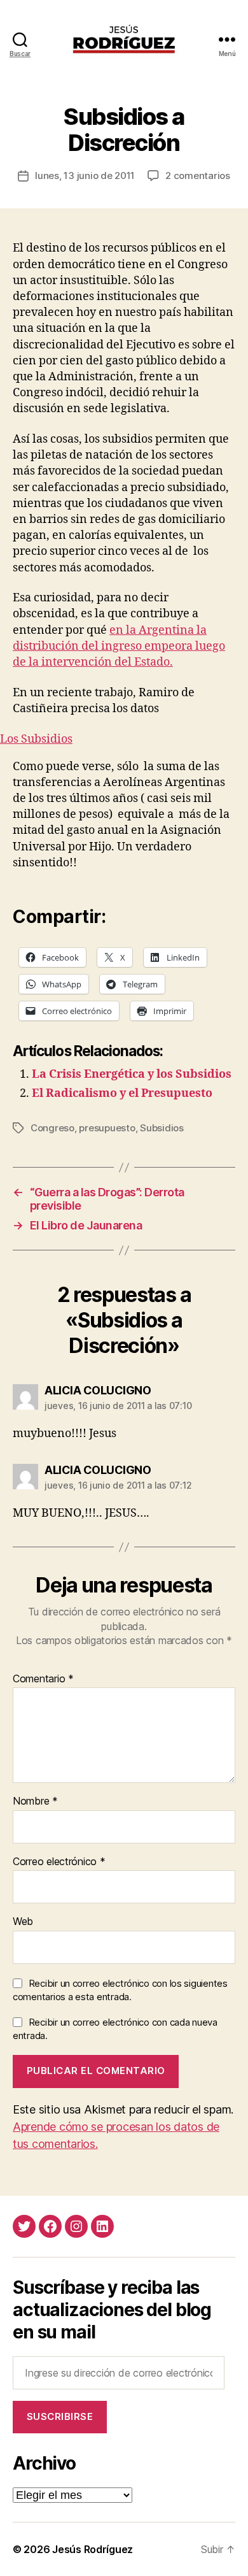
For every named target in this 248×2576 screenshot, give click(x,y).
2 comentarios (198, 175)
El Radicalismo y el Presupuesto (122, 1093)
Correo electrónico (59, 1862)
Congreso (52, 1128)
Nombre (35, 1801)
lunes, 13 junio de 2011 (85, 175)
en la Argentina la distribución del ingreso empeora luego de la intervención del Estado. (119, 646)
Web (23, 1922)
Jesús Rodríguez (93, 2549)
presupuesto (107, 1128)
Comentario (43, 1679)
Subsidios (162, 1128)
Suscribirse (60, 2416)
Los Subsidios (36, 739)
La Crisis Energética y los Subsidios (132, 1074)
